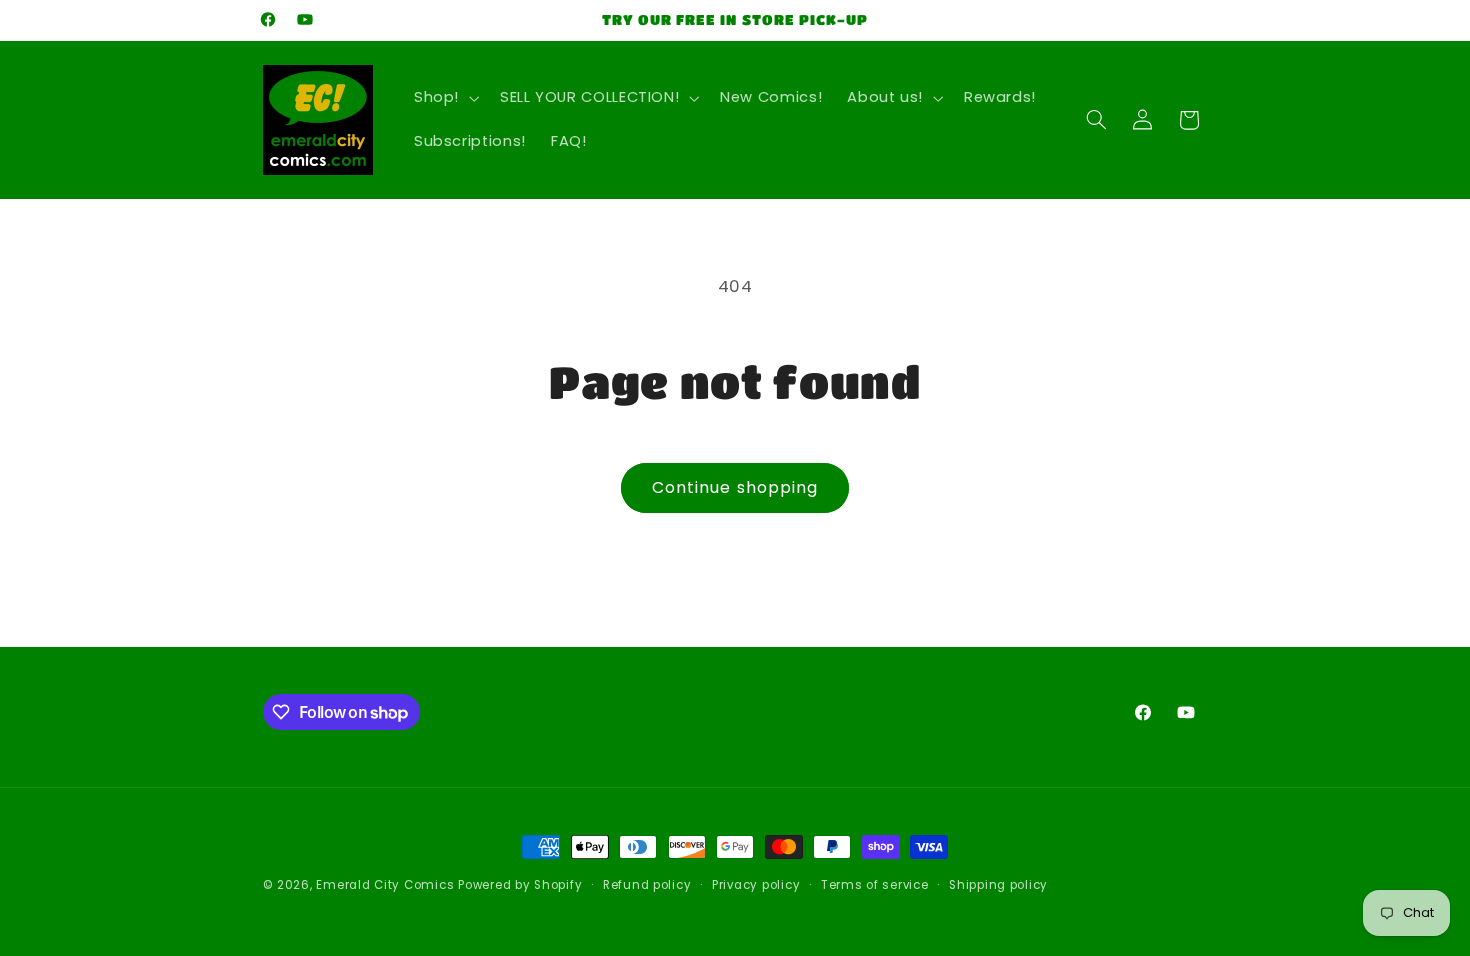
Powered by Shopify (520, 885)
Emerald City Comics (385, 885)
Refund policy (647, 885)
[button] (444, 98)
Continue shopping (735, 487)
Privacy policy (756, 885)
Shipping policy (998, 885)
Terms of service (875, 885)
